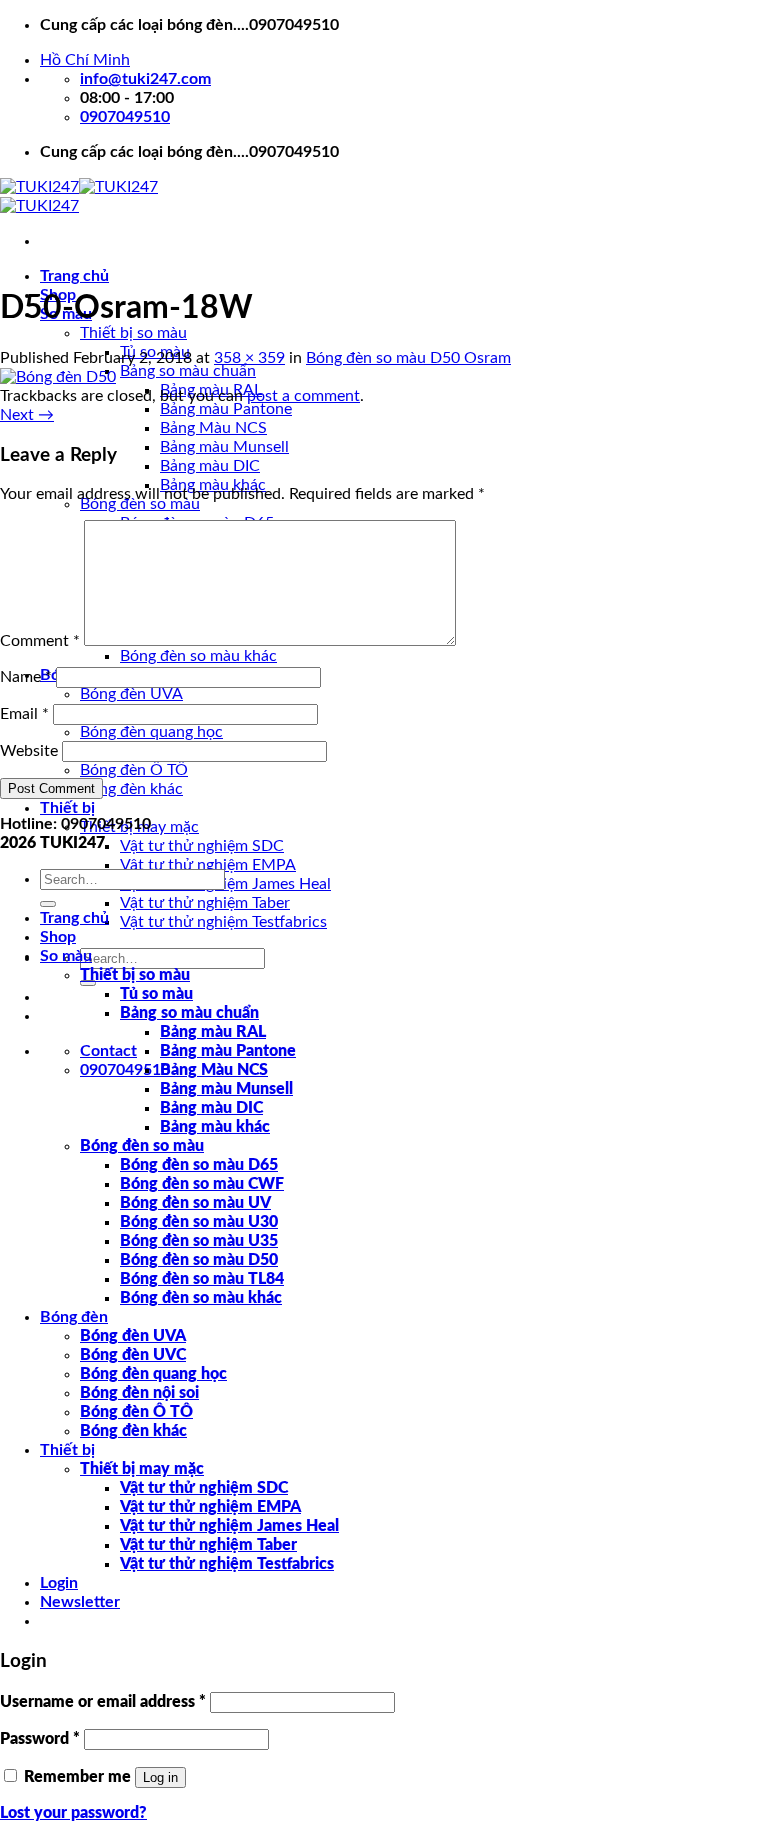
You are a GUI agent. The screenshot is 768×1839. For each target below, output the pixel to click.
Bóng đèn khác (131, 789)
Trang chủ (74, 276)
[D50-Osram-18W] (58, 377)
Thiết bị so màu (133, 333)
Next (27, 415)
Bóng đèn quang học (151, 732)
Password (40, 1739)
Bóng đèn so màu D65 (199, 1165)
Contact (108, 1051)
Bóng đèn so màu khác (198, 656)
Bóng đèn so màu (142, 1146)
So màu (66, 956)
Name (26, 677)
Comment (40, 641)
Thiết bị (67, 808)
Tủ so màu (156, 994)
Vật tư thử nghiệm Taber (205, 903)
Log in (160, 1777)
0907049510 (125, 1070)
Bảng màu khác (215, 1127)
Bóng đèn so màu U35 (199, 1241)
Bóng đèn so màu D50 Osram (408, 358)
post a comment (303, 396)
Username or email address (103, 1702)
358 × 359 (249, 358)
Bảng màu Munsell (224, 447)
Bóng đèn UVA (131, 694)
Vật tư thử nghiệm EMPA (208, 865)
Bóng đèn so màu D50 (199, 1260)
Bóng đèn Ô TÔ (134, 770)
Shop (58, 937)
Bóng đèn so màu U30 (199, 1222)
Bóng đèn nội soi (139, 1393)
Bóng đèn (74, 1317)
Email (24, 714)
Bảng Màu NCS (213, 428)
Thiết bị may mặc (142, 1469)
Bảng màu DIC (210, 466)
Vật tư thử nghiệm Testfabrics (223, 922)
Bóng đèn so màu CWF (202, 1184)
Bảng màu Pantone (226, 409)
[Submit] (48, 904)
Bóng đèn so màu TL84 (202, 1279)
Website (29, 751)
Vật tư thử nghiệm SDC (202, 846)
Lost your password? (73, 1813)
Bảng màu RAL (213, 1032)
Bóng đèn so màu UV (195, 1203)
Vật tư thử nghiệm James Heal (225, 884)
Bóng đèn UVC (133, 1355)
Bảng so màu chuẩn (188, 371)
